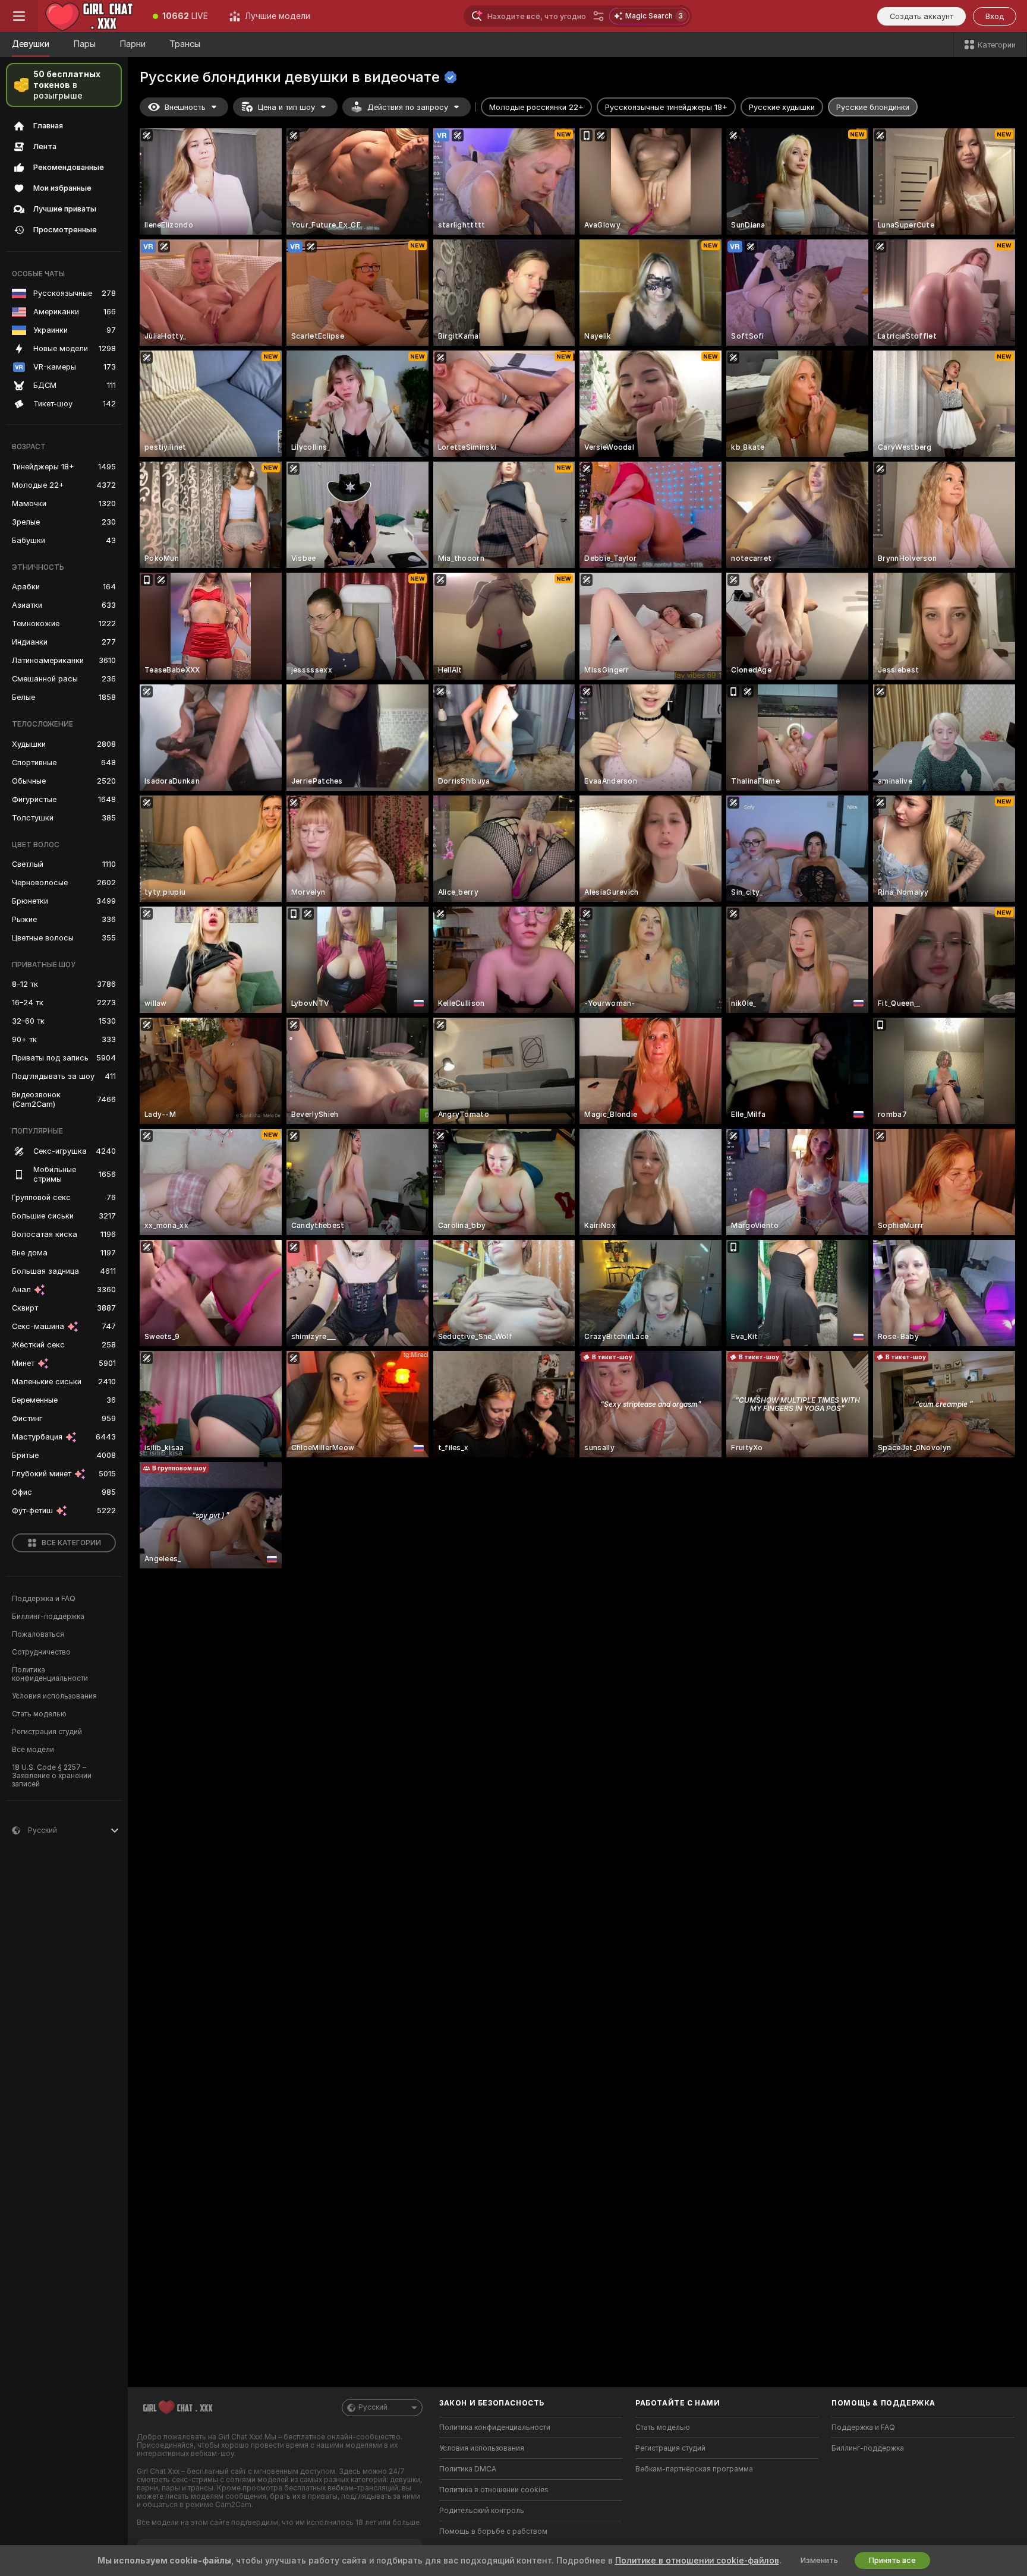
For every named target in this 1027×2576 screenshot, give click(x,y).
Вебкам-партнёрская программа (694, 2469)
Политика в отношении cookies (494, 2490)
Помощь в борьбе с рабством (493, 2531)
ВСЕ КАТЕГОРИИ (71, 1543)
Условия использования (54, 1696)
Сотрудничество (41, 1652)
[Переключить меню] (19, 16)
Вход (995, 16)
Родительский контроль (482, 2511)
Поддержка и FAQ (44, 1599)
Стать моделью (39, 1714)
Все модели (33, 1750)
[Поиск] (598, 16)
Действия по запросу (408, 107)
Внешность (185, 107)
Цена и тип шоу (286, 107)
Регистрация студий (47, 1732)
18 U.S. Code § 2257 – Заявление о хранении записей (52, 1776)
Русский (373, 2407)
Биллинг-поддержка (48, 1617)
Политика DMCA (468, 2469)
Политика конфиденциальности (50, 1674)
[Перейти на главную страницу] (90, 16)
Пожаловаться (38, 1634)
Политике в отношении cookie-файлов (697, 2561)
